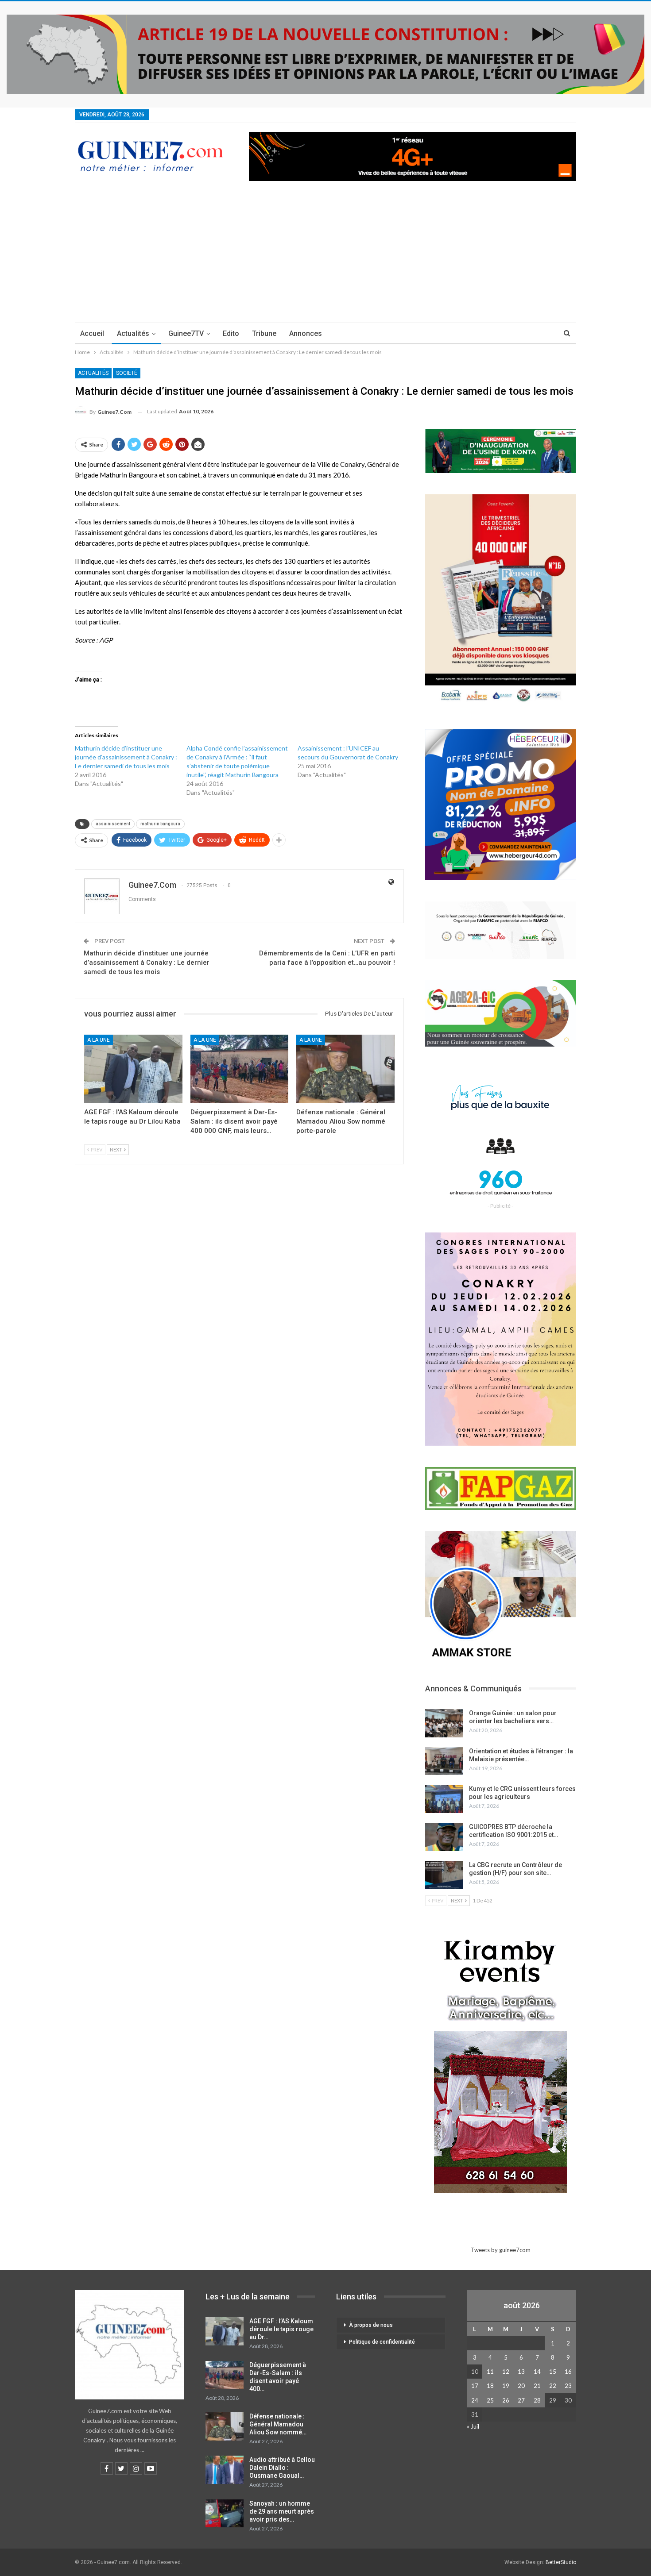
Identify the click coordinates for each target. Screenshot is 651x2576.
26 (506, 2400)
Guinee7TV (186, 333)
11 (490, 2372)
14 (537, 2372)
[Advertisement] (325, 256)
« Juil (473, 2426)
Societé (127, 373)
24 (475, 2400)
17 (475, 2386)
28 (537, 2400)
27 (521, 2400)
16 (568, 2372)
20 (521, 2386)
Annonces (306, 333)
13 (521, 2372)
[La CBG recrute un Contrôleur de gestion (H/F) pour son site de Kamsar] (444, 1875)
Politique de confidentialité (382, 2342)
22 (553, 2386)
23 (568, 2386)
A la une (99, 1040)
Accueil (92, 333)
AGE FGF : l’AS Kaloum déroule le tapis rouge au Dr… (281, 2329)
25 (490, 2400)
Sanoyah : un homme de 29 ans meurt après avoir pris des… (282, 2511)
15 (553, 2372)
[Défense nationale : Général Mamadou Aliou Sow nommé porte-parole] (345, 1069)
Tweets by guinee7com (501, 2250)
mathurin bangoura (160, 824)
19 (506, 2386)
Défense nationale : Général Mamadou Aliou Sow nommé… (278, 2424)
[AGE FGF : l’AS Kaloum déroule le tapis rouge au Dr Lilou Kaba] (133, 1069)
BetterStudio (561, 2562)
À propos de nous (371, 2325)
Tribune (264, 333)
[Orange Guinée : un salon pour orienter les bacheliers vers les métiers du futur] (444, 1723)
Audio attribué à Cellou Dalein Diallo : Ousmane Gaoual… (282, 2468)
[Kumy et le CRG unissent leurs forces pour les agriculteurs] (444, 1799)
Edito (231, 333)
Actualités (133, 333)
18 (490, 2386)
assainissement (113, 824)
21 (537, 2386)
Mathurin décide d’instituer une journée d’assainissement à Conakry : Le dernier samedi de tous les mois (147, 963)
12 (506, 2372)
